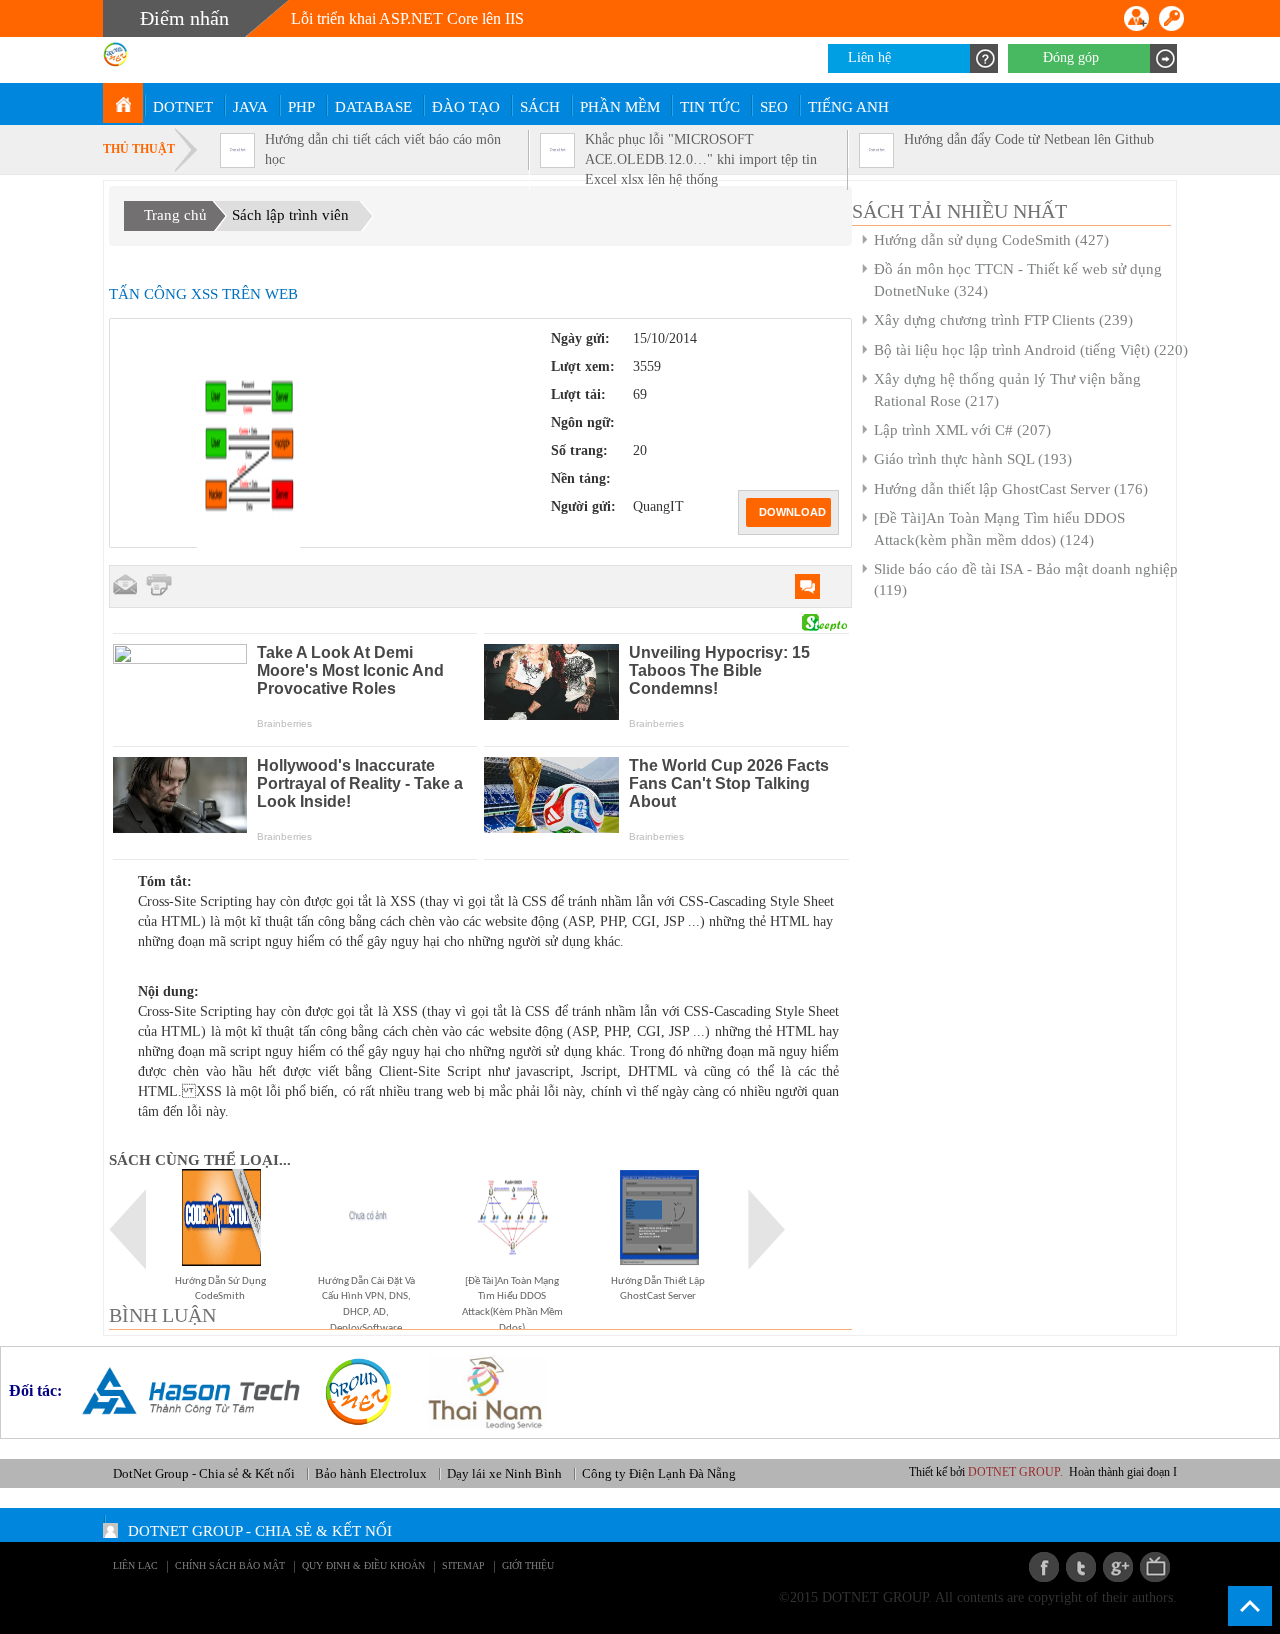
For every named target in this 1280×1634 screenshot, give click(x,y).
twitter (1081, 1567)
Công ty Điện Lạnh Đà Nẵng (659, 1473)
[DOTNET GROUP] (123, 103)
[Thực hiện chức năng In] (158, 585)
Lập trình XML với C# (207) (962, 430)
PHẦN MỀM (620, 107)
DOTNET (183, 107)
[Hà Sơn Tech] (183, 1390)
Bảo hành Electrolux (371, 1473)
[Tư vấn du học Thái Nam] (477, 1390)
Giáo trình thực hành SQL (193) (973, 459)
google (1118, 1567)
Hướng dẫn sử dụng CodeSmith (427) (991, 240)
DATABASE (373, 107)
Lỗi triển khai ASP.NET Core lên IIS (407, 18)
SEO (774, 107)
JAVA (250, 107)
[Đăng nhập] (1171, 18)
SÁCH (540, 107)
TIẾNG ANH (848, 107)
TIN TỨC (710, 107)
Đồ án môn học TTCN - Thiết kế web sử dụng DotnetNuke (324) (1018, 279)
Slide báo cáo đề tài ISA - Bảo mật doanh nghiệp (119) (1026, 579)
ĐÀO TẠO (466, 107)
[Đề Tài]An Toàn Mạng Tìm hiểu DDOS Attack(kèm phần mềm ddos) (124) (999, 528)
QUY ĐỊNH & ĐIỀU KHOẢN (363, 1565)
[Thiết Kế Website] (350, 1390)
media (1155, 1567)
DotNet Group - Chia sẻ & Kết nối (204, 1473)
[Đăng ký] (1136, 18)
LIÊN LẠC (135, 1565)
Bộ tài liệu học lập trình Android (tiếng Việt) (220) (1031, 350)
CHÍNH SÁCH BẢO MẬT (230, 1565)
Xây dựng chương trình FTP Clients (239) (1003, 320)
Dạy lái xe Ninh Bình (504, 1473)
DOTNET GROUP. (1043, 1472)
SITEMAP (463, 1565)
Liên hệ (869, 57)
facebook (1044, 1567)
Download (792, 512)
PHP (301, 107)
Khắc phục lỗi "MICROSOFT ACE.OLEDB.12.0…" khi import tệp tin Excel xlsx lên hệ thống (701, 159)
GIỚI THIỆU (528, 1565)
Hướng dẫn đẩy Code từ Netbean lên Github (1029, 139)
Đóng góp (1071, 57)
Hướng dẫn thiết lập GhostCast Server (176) (1011, 489)
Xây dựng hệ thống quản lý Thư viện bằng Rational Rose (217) (1007, 389)
